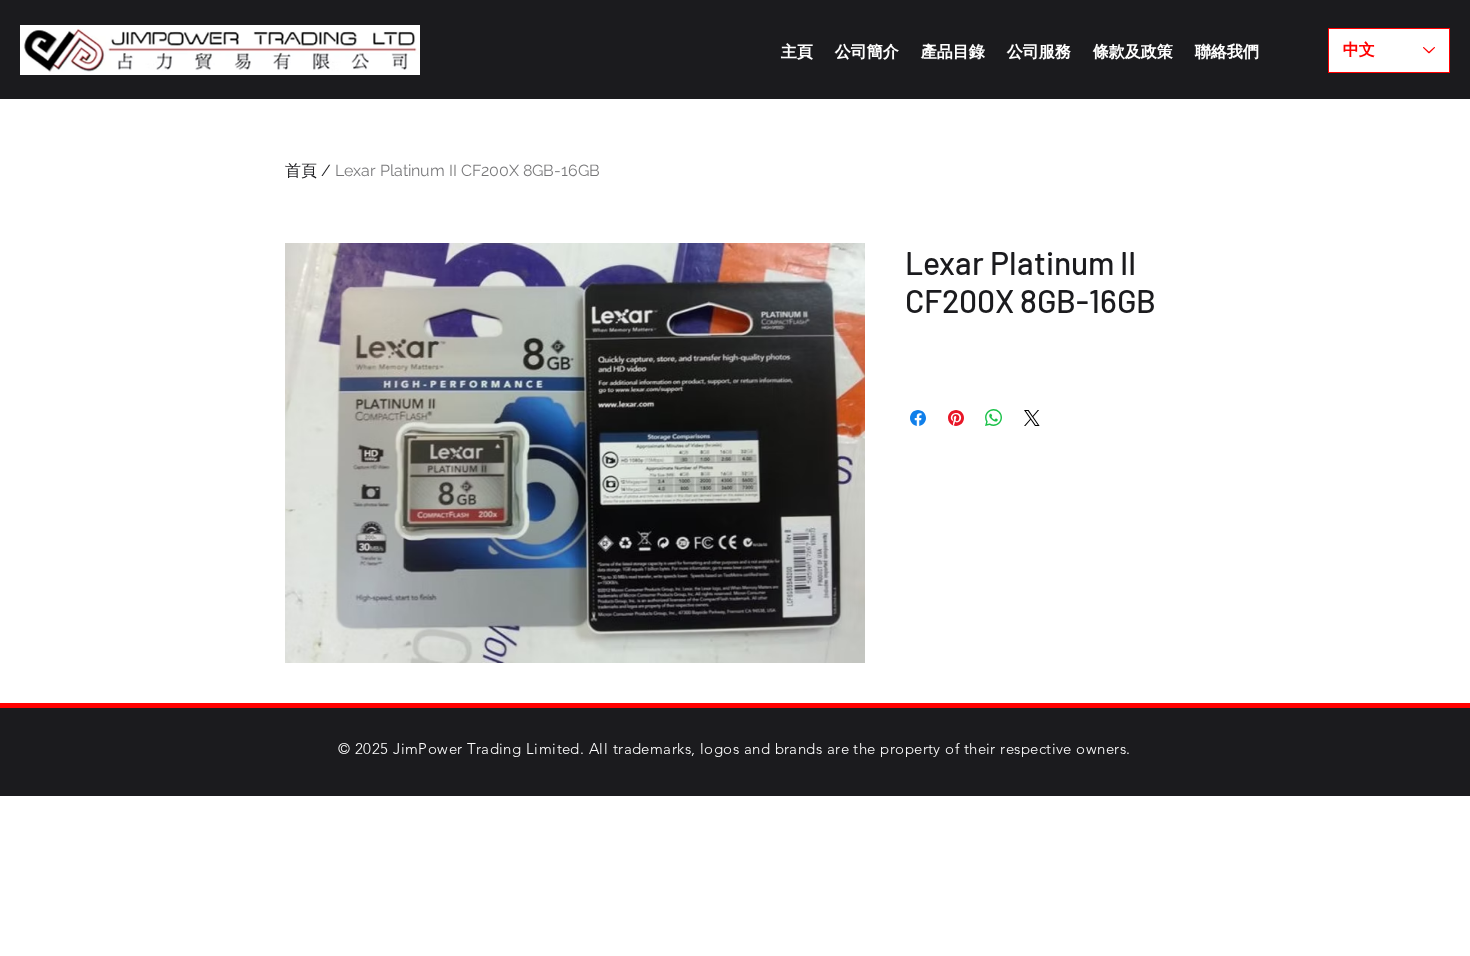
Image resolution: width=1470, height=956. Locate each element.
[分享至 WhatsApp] (994, 418)
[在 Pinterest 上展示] (956, 418)
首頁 (301, 170)
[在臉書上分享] (918, 418)
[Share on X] (1032, 418)
